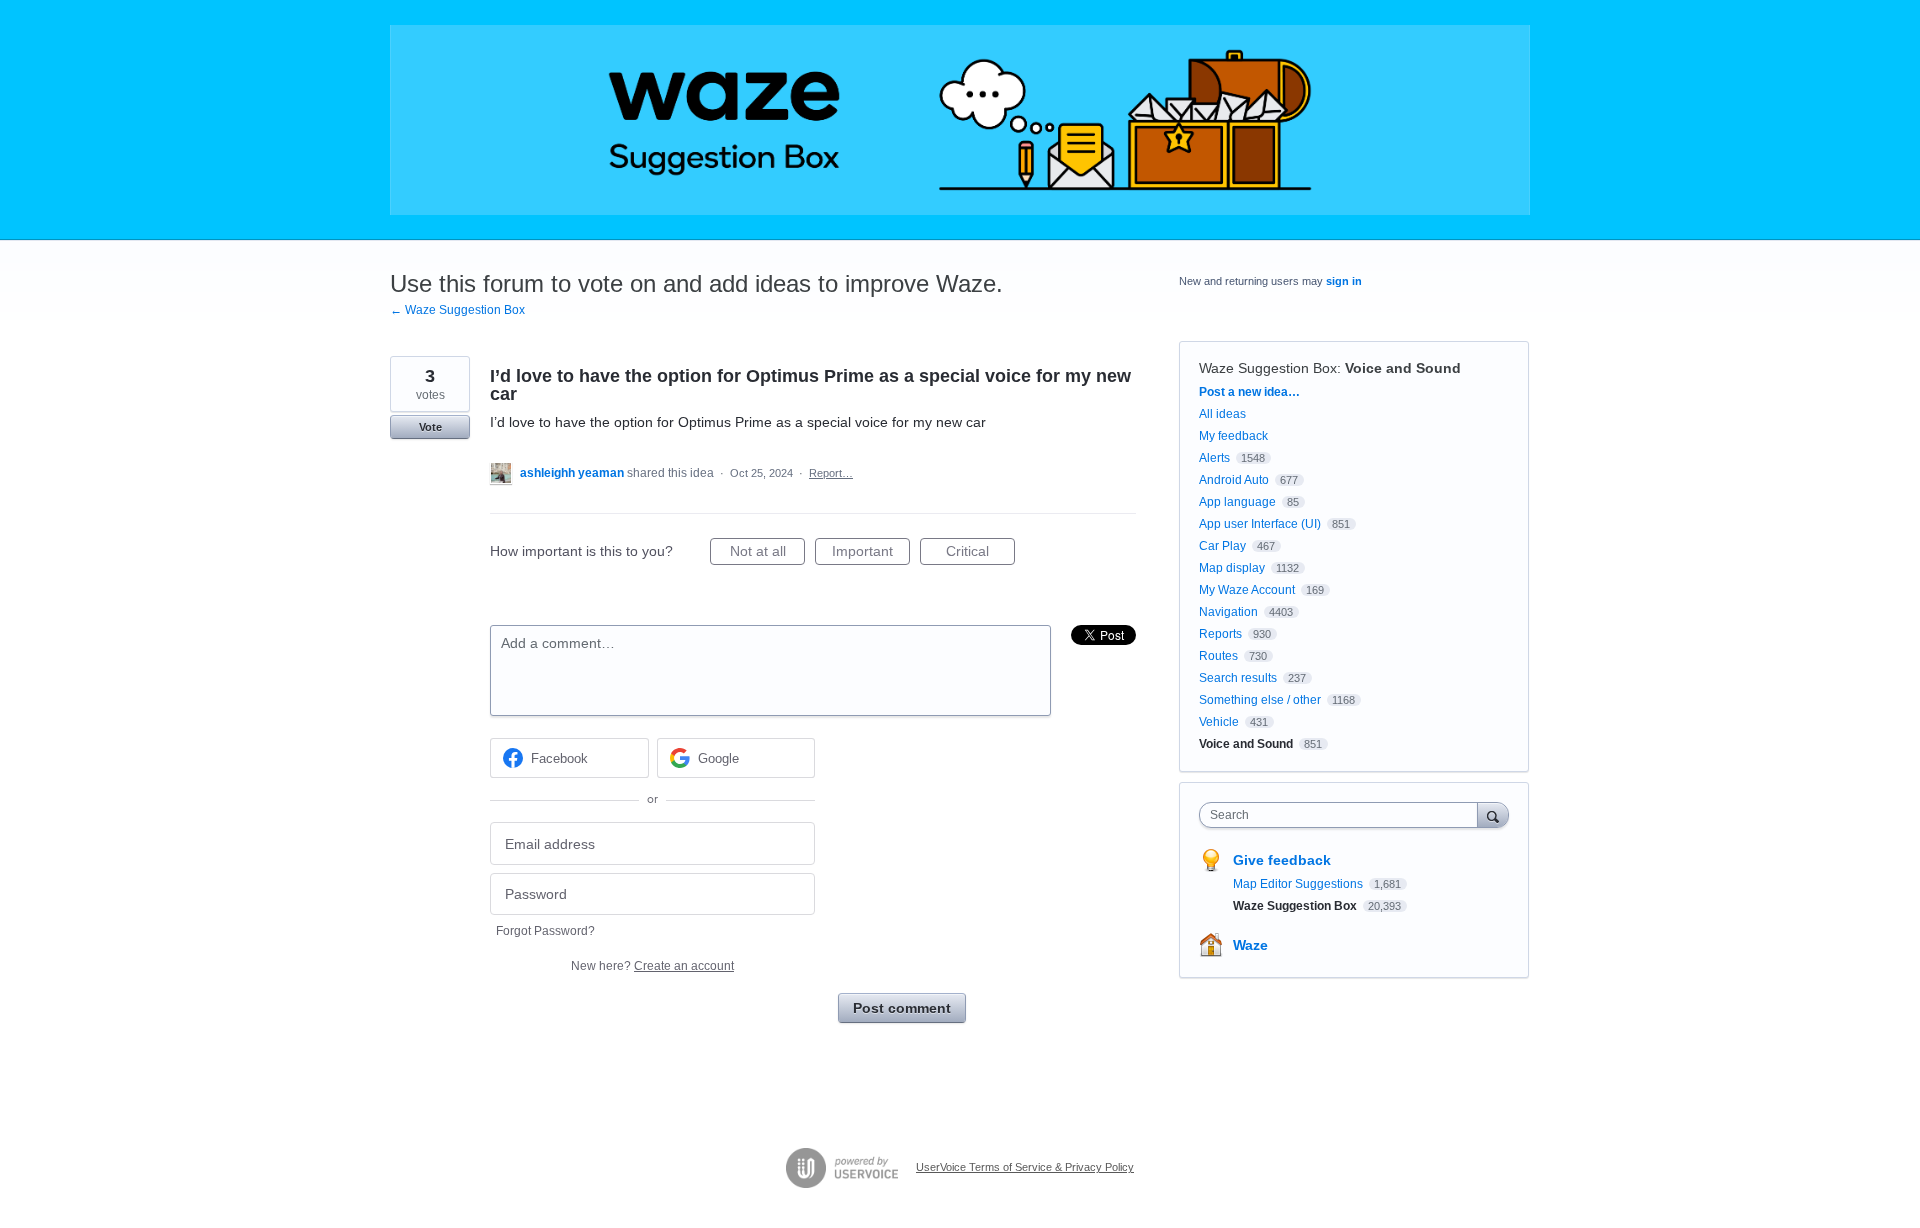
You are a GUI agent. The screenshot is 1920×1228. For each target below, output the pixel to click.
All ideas (1222, 414)
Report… (831, 473)
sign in (1344, 281)
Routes (1218, 656)
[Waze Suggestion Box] (960, 120)
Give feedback (1282, 860)
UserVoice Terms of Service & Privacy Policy (1025, 1167)
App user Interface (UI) (1260, 524)
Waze (1250, 945)
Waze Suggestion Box (1268, 368)
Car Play (1222, 546)
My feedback (1233, 436)
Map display (1232, 568)
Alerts (1214, 458)
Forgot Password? (545, 931)
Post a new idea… (1249, 392)
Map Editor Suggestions (1299, 884)
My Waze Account (1247, 590)
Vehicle (1219, 722)
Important (871, 554)
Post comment (902, 1008)
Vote (430, 427)
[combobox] (1343, 815)
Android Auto (1234, 480)
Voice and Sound (1403, 368)
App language (1237, 502)
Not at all (767, 554)
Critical (980, 554)
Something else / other (1260, 700)
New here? (652, 966)
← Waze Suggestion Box (457, 310)
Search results (1238, 678)
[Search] (1493, 814)
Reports (1220, 634)
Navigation (1228, 612)
